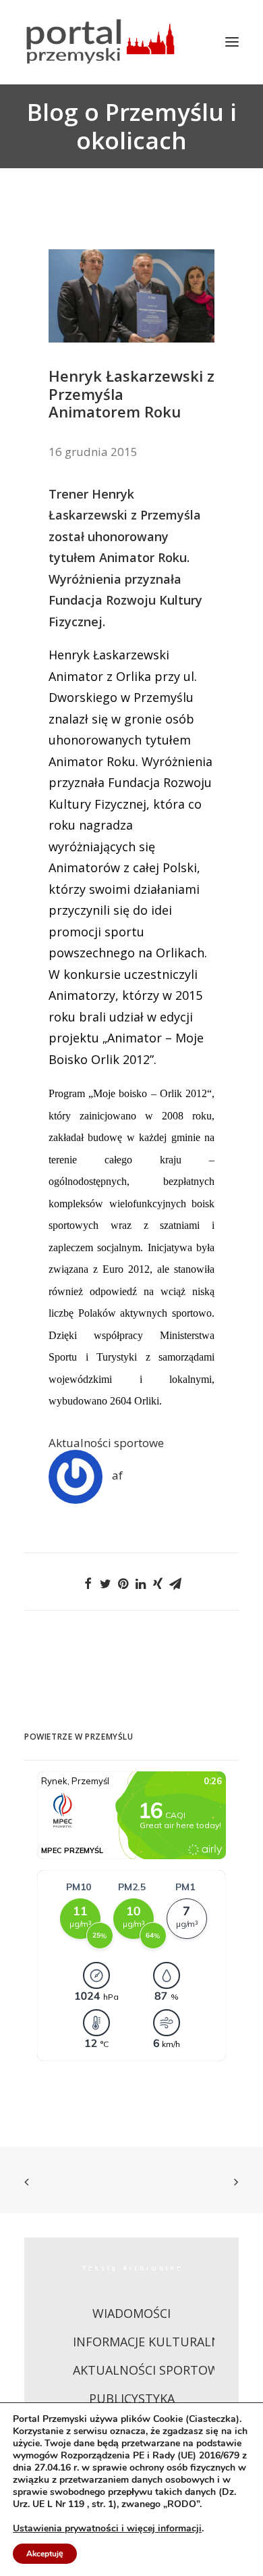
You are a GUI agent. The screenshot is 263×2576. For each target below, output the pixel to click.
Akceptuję (45, 2554)
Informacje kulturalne (150, 2342)
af (117, 1475)
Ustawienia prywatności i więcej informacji (107, 2529)
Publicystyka (132, 2398)
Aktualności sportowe (106, 1443)
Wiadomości (131, 2313)
